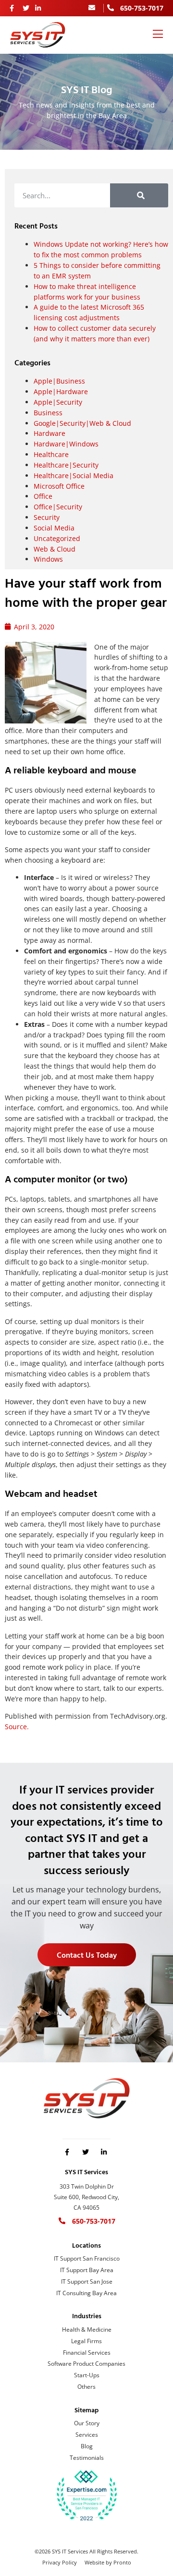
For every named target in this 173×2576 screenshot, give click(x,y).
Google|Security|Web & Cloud (82, 423)
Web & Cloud (55, 549)
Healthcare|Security (66, 465)
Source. (17, 1727)
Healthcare (51, 454)
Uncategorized (57, 538)
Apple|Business (59, 381)
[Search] (139, 195)
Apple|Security (58, 402)
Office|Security (58, 507)
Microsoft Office (59, 486)
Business (48, 413)
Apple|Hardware (61, 391)
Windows (48, 559)
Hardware (49, 433)
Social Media (54, 528)
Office (43, 496)
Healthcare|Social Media (74, 475)
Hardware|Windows (66, 444)
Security (47, 517)
